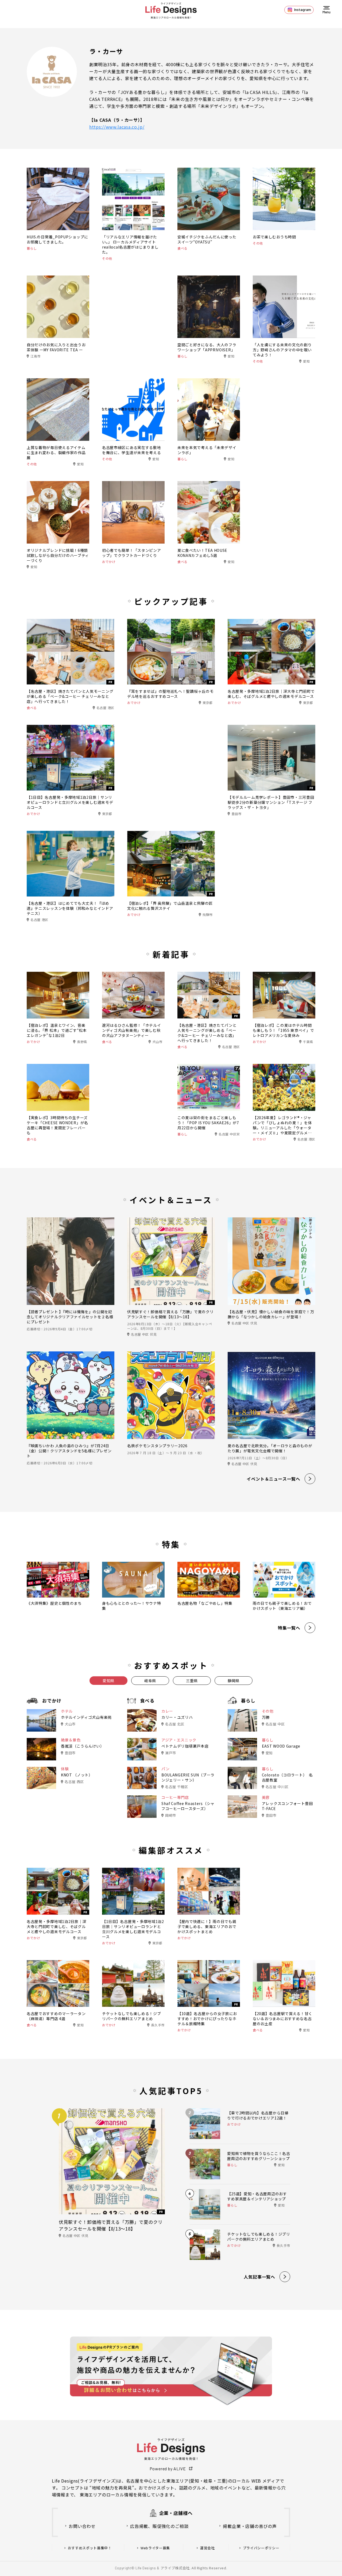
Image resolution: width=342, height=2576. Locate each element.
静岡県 (234, 1681)
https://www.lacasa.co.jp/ (117, 127)
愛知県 (108, 1681)
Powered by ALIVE (168, 2469)
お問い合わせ (82, 2526)
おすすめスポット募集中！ (90, 2548)
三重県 (192, 1681)
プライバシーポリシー (261, 2548)
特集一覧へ (289, 1628)
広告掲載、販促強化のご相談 (159, 2526)
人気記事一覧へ (259, 2277)
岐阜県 (150, 1681)
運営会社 (207, 2548)
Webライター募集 (155, 2548)
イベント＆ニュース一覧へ (273, 1479)
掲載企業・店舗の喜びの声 (250, 2526)
